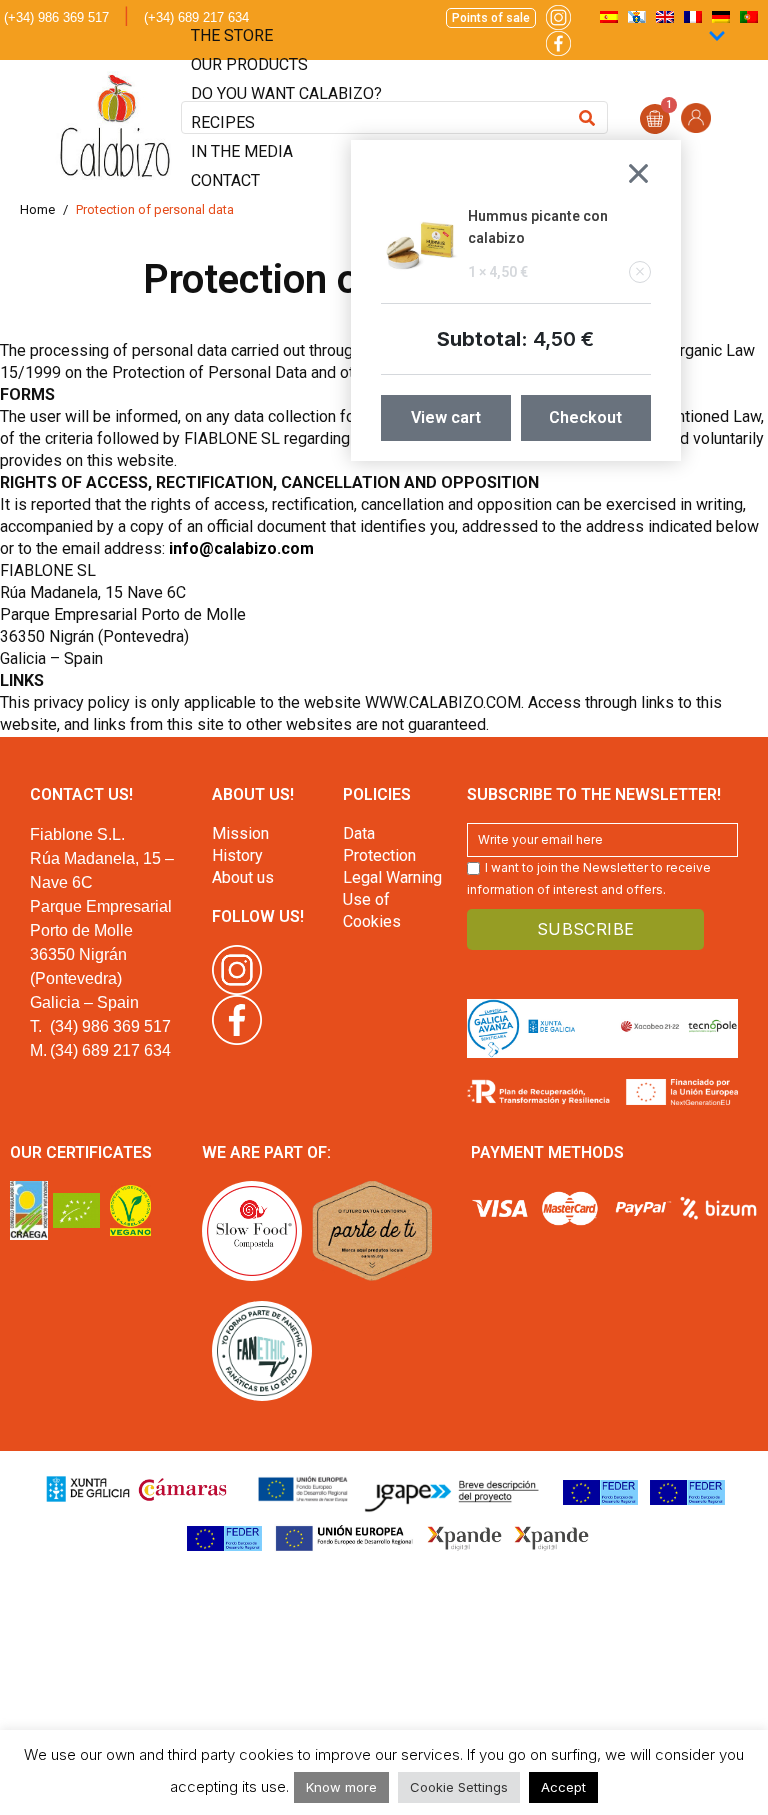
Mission (240, 833)
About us (243, 877)
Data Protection (379, 844)
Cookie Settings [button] (459, 1787)
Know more (341, 1787)
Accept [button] (563, 1787)
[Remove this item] (640, 272)
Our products (249, 64)
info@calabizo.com (241, 548)
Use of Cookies (372, 910)
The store (232, 35)
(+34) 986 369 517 (56, 17)
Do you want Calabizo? (286, 93)
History (237, 855)
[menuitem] (749, 16)
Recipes (223, 122)
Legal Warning (392, 877)
